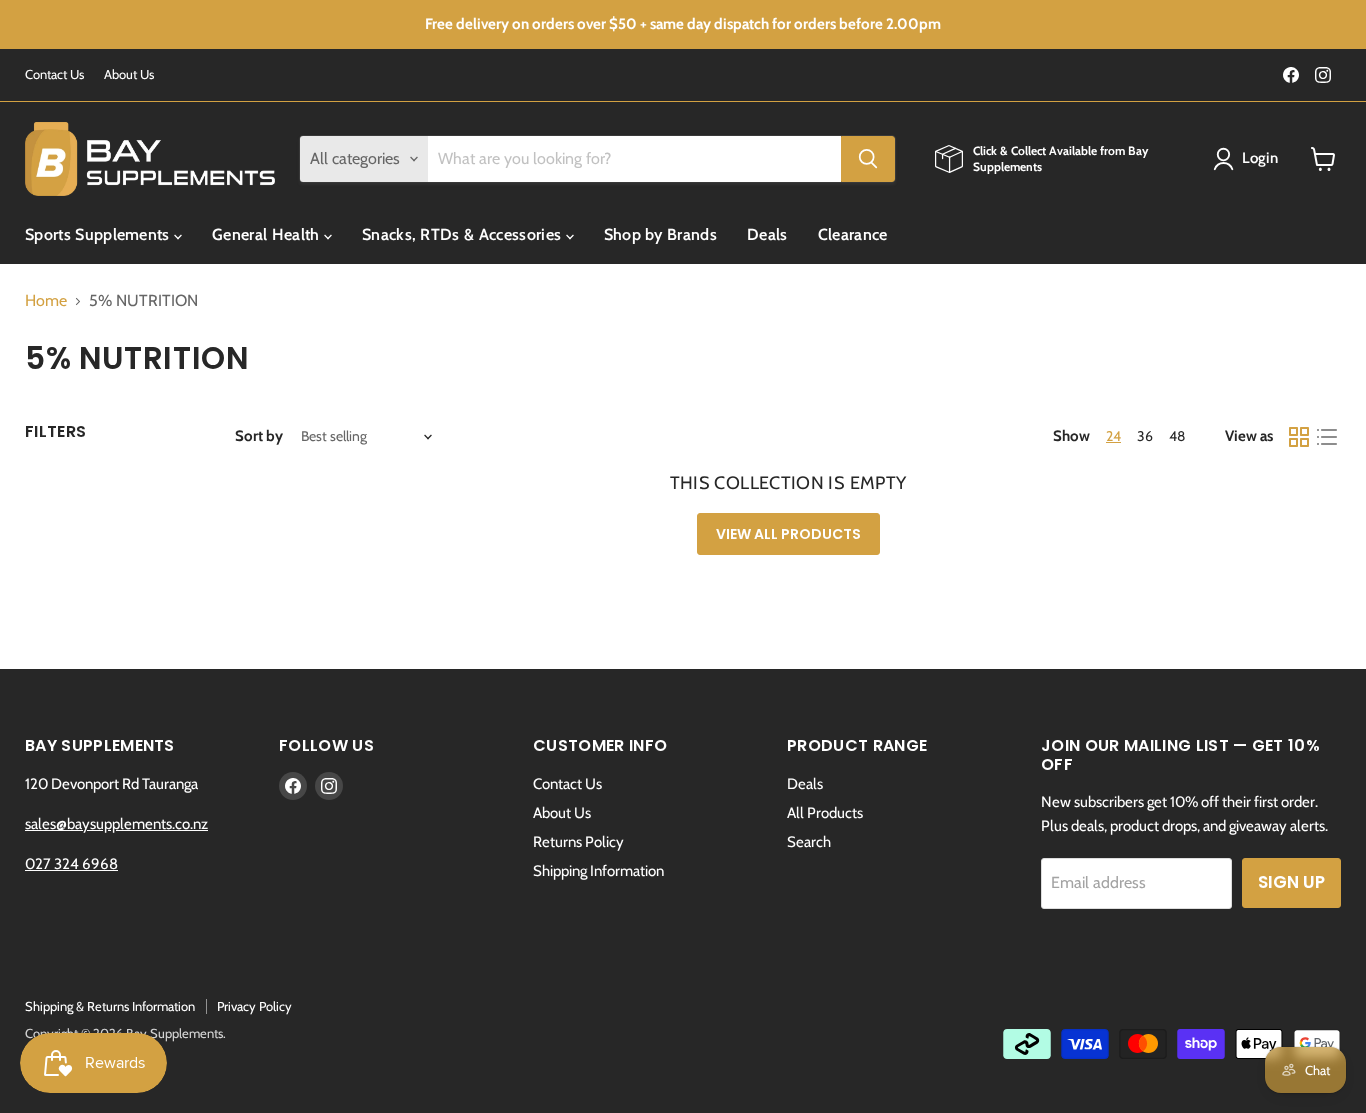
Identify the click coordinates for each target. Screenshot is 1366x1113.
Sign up (1291, 882)
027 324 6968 (71, 864)
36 (1145, 436)
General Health (268, 234)
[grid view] (1299, 437)
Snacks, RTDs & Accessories (464, 234)
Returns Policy (578, 842)
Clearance (853, 234)
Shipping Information (598, 871)
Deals (767, 234)
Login (1260, 158)
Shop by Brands (660, 234)
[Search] (868, 159)
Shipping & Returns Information (110, 1006)
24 (1113, 436)
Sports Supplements (99, 234)
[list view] (1327, 437)
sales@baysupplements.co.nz (116, 824)
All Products (825, 813)
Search (809, 842)
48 (1177, 436)
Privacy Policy (254, 1006)
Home (46, 301)
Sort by (259, 436)
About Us (129, 74)
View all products (788, 534)
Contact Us (54, 74)
